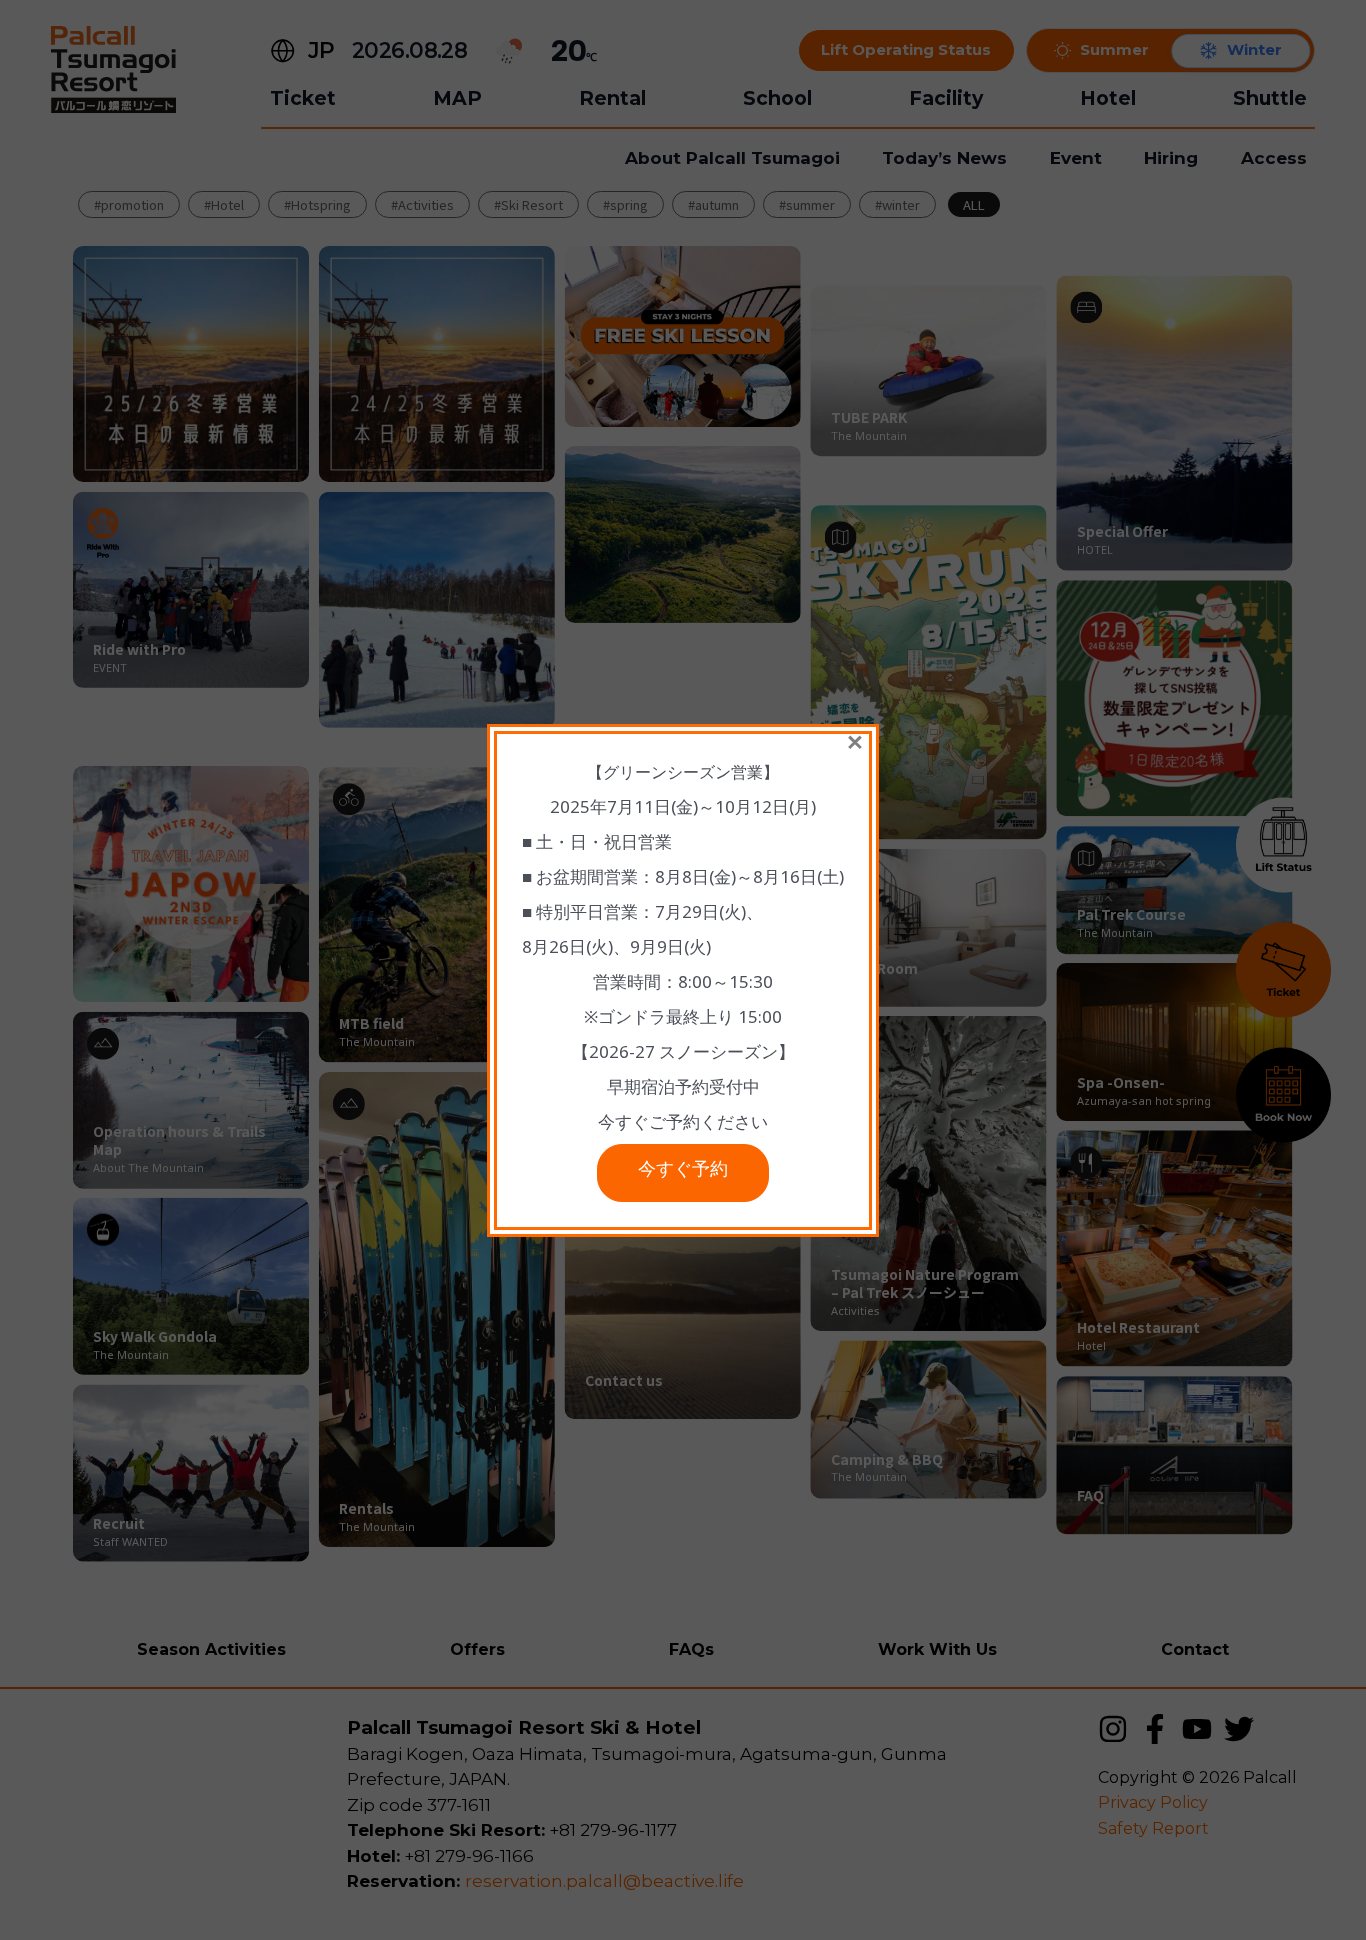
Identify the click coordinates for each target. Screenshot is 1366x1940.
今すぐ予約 (683, 1173)
